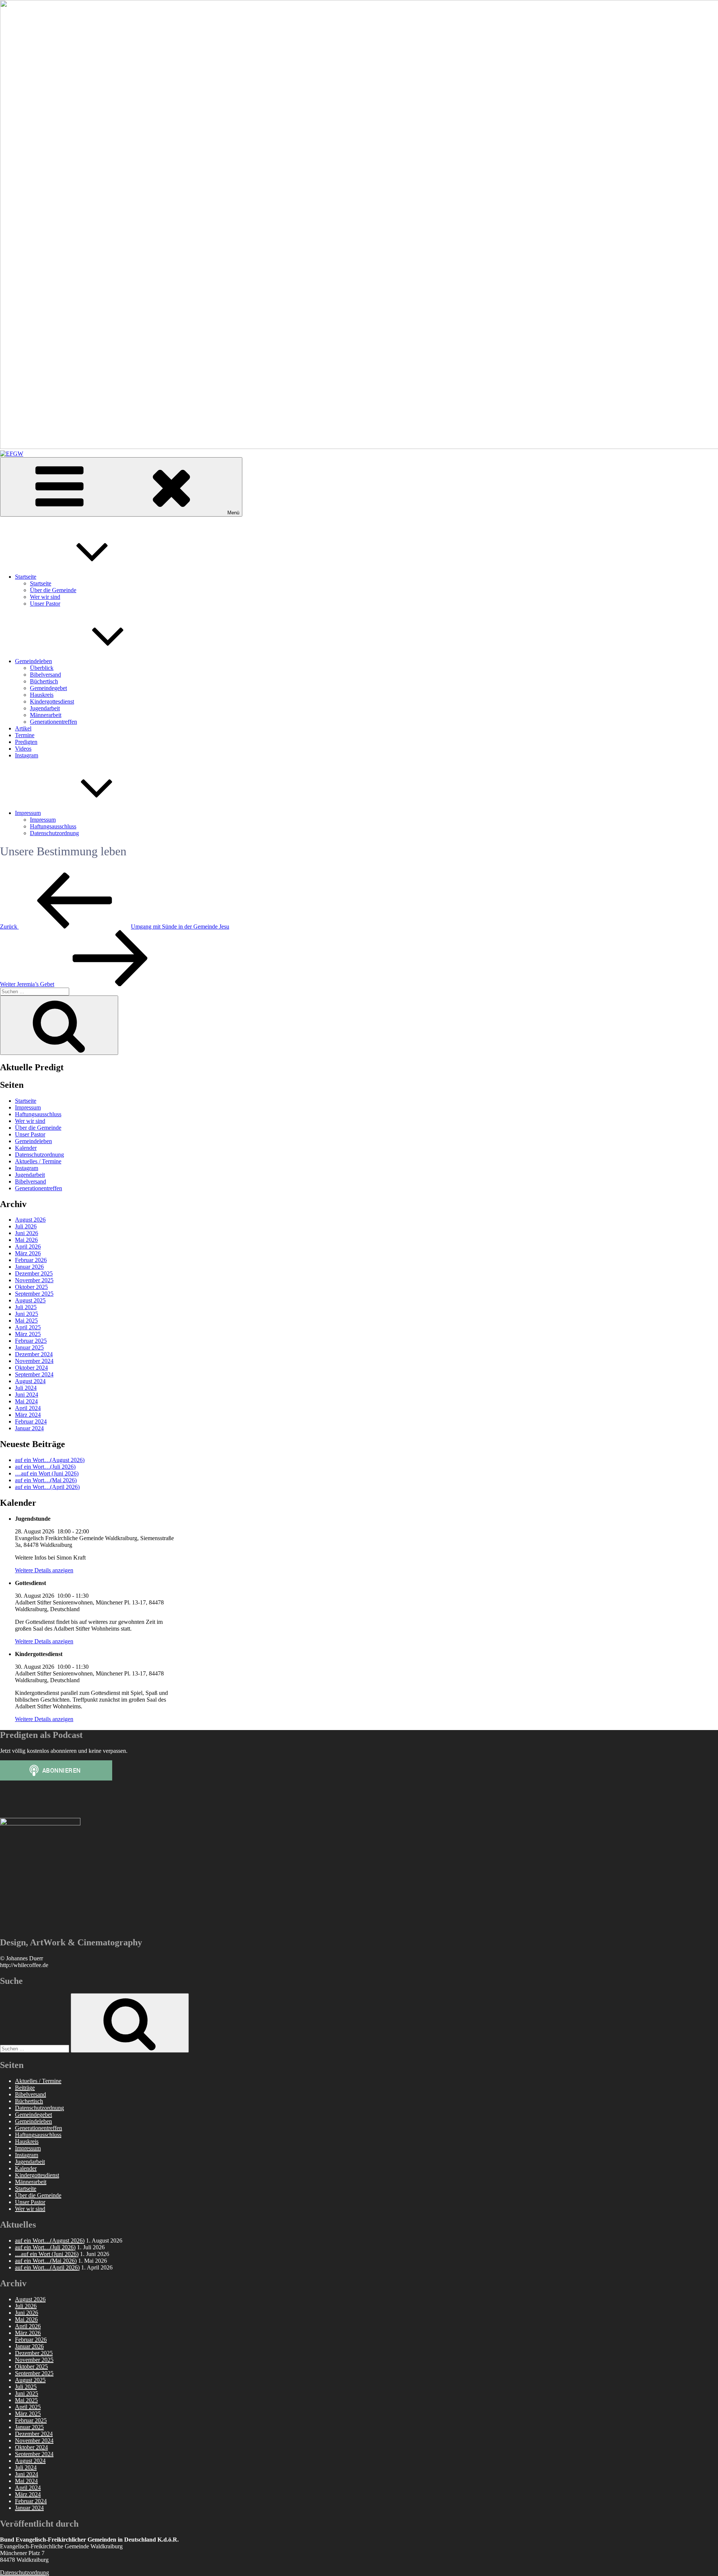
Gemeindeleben (33, 661)
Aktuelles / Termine (38, 1161)
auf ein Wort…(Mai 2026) (46, 1480)
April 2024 (28, 1408)
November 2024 (34, 1361)
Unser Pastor (45, 604)
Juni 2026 (27, 1233)
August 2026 (30, 1220)
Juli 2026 (26, 1226)
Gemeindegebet (48, 688)
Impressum (28, 813)
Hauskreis (42, 695)
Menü (233, 513)
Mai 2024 (26, 1401)
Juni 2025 (27, 1314)
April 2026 (28, 1247)
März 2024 (28, 1415)
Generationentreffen (53, 722)
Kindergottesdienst (52, 701)
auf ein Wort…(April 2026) (47, 1487)
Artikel (23, 728)
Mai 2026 (26, 1240)
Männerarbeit (46, 715)
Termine (25, 735)
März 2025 (28, 1334)
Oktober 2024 (31, 1368)
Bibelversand (45, 675)
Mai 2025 (26, 1321)
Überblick (42, 668)
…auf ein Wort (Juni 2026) (47, 1473)
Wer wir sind (45, 597)
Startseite (26, 577)
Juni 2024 (27, 1395)
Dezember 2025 (34, 1273)
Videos (23, 749)
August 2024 (30, 1381)
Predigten (26, 742)
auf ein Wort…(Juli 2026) (45, 1467)
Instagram (27, 755)
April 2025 (28, 1327)
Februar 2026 (31, 1260)
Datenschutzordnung (54, 833)
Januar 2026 (29, 1267)
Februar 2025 (31, 1341)
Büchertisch (44, 681)
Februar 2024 (31, 1421)
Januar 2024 (29, 1428)
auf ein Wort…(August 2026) (50, 1460)
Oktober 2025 (31, 1287)
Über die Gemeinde (53, 590)
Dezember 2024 (34, 1354)
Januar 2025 (29, 1347)
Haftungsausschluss (53, 826)
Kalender (26, 1148)
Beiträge (25, 2088)
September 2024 (34, 1374)
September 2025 (34, 1294)
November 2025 (34, 1280)
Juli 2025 (26, 1307)
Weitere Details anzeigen (44, 1570)
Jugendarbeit (45, 708)
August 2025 (30, 1300)
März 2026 (28, 1253)
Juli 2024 (26, 1388)
